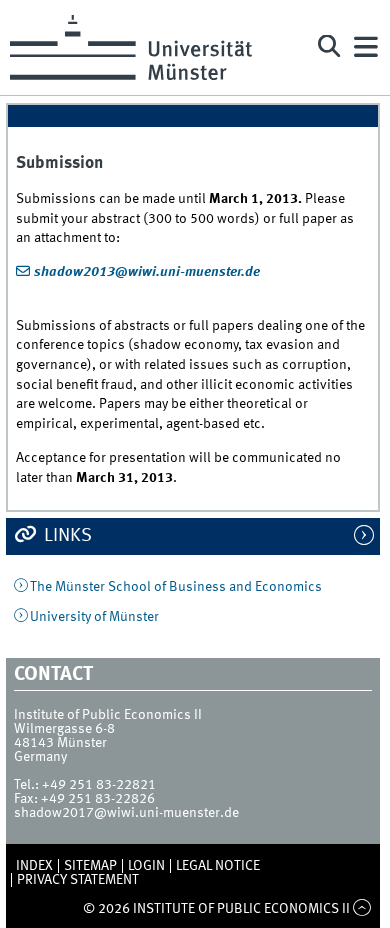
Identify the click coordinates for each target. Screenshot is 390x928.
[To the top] (362, 909)
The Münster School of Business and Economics (176, 587)
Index (34, 866)
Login (146, 866)
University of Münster (94, 617)
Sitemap (90, 866)
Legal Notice (218, 866)
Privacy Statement (78, 880)
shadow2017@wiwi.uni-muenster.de (126, 813)
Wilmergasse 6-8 (64, 729)
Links (66, 536)
